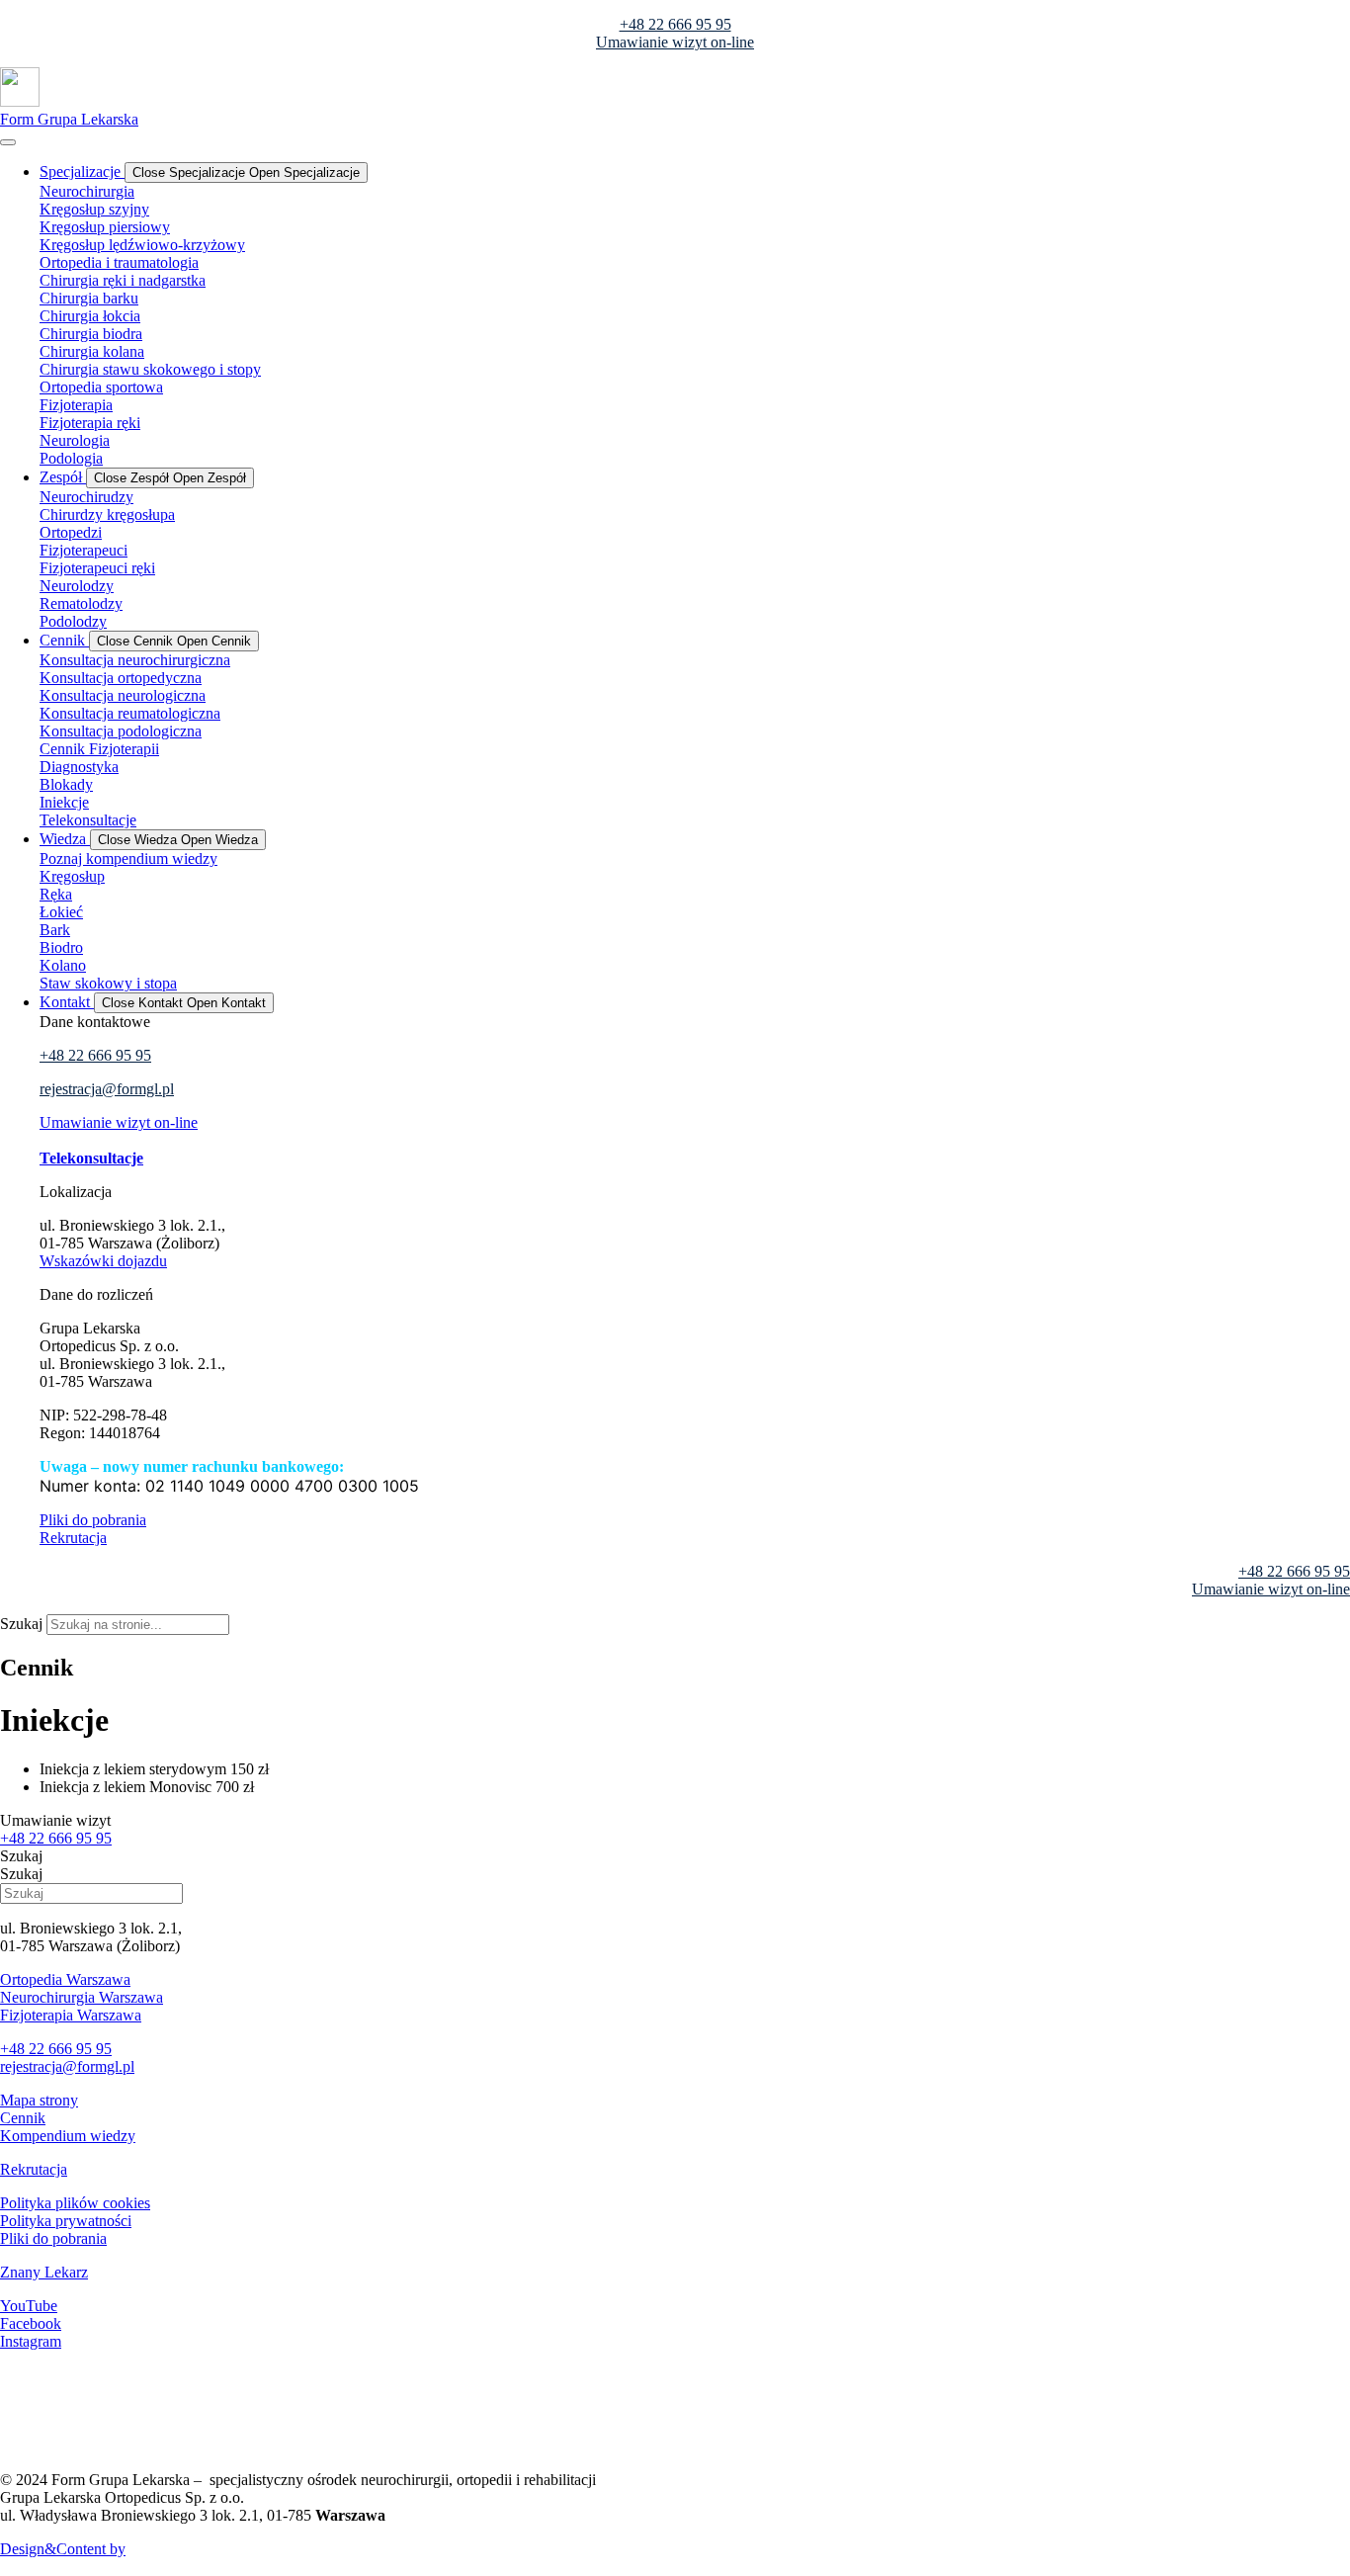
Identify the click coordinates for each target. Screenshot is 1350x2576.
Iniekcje (64, 802)
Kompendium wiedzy (68, 2136)
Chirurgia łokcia (90, 316)
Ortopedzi (71, 532)
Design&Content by (63, 2549)
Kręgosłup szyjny (94, 209)
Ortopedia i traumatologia (119, 262)
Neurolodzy (77, 586)
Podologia (71, 458)
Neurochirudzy (86, 497)
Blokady (66, 784)
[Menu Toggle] (8, 142)
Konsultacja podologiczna (121, 731)
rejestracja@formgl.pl (107, 1089)
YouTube (29, 2306)
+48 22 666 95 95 (675, 24)
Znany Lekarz (44, 2272)
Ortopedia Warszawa (65, 1979)
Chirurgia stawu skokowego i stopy (150, 369)
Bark (55, 930)
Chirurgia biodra (91, 334)
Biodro (61, 947)
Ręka (56, 894)
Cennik (23, 2118)
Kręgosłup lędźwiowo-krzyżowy (142, 245)
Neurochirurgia (87, 191)
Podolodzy (73, 621)
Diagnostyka (79, 767)
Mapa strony (39, 2100)
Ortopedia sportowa (101, 387)
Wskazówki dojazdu (103, 1261)
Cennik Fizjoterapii (99, 749)
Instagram (31, 2341)
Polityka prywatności (66, 2221)
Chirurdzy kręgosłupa (107, 515)
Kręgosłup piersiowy (105, 227)
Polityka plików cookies (75, 2203)
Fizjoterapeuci (84, 550)
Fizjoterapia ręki (90, 423)
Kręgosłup (72, 876)
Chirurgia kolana (92, 351)
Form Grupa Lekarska (69, 119)
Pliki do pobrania (93, 1520)
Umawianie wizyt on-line (675, 42)
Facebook (31, 2323)
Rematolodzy (81, 603)
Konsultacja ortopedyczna (121, 678)
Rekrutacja (73, 1538)
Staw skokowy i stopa (108, 983)
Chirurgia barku (89, 298)
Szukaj (21, 1624)
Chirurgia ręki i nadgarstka (123, 280)
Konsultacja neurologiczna (123, 695)
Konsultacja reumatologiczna (130, 713)
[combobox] (138, 1625)
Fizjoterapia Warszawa (71, 2015)
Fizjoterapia (76, 405)
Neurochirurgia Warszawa (82, 1997)
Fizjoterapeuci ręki (97, 568)
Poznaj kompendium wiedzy (128, 859)
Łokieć (61, 912)
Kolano (63, 965)
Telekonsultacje (88, 820)
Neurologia (75, 440)
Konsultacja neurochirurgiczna (135, 660)
